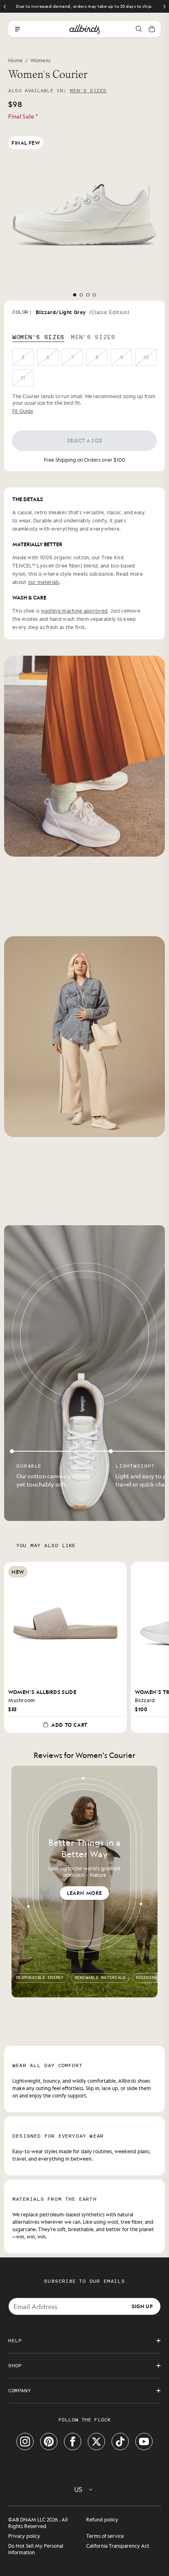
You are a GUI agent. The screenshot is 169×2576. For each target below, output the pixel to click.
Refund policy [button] (102, 2519)
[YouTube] (144, 2442)
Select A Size (85, 440)
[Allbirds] (84, 29)
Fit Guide (23, 411)
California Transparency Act (118, 2546)
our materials (44, 582)
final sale (23, 116)
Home (15, 60)
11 (23, 378)
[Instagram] (25, 2442)
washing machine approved (74, 611)
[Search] (139, 29)
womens (41, 60)
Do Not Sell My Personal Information (36, 2549)
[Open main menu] (17, 29)
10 (146, 357)
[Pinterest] (49, 2442)
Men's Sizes (88, 91)
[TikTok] (120, 2442)
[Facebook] (73, 2442)
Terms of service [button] (105, 2536)
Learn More (84, 1893)
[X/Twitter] (96, 2442)
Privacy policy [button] (24, 2536)
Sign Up (142, 2306)
